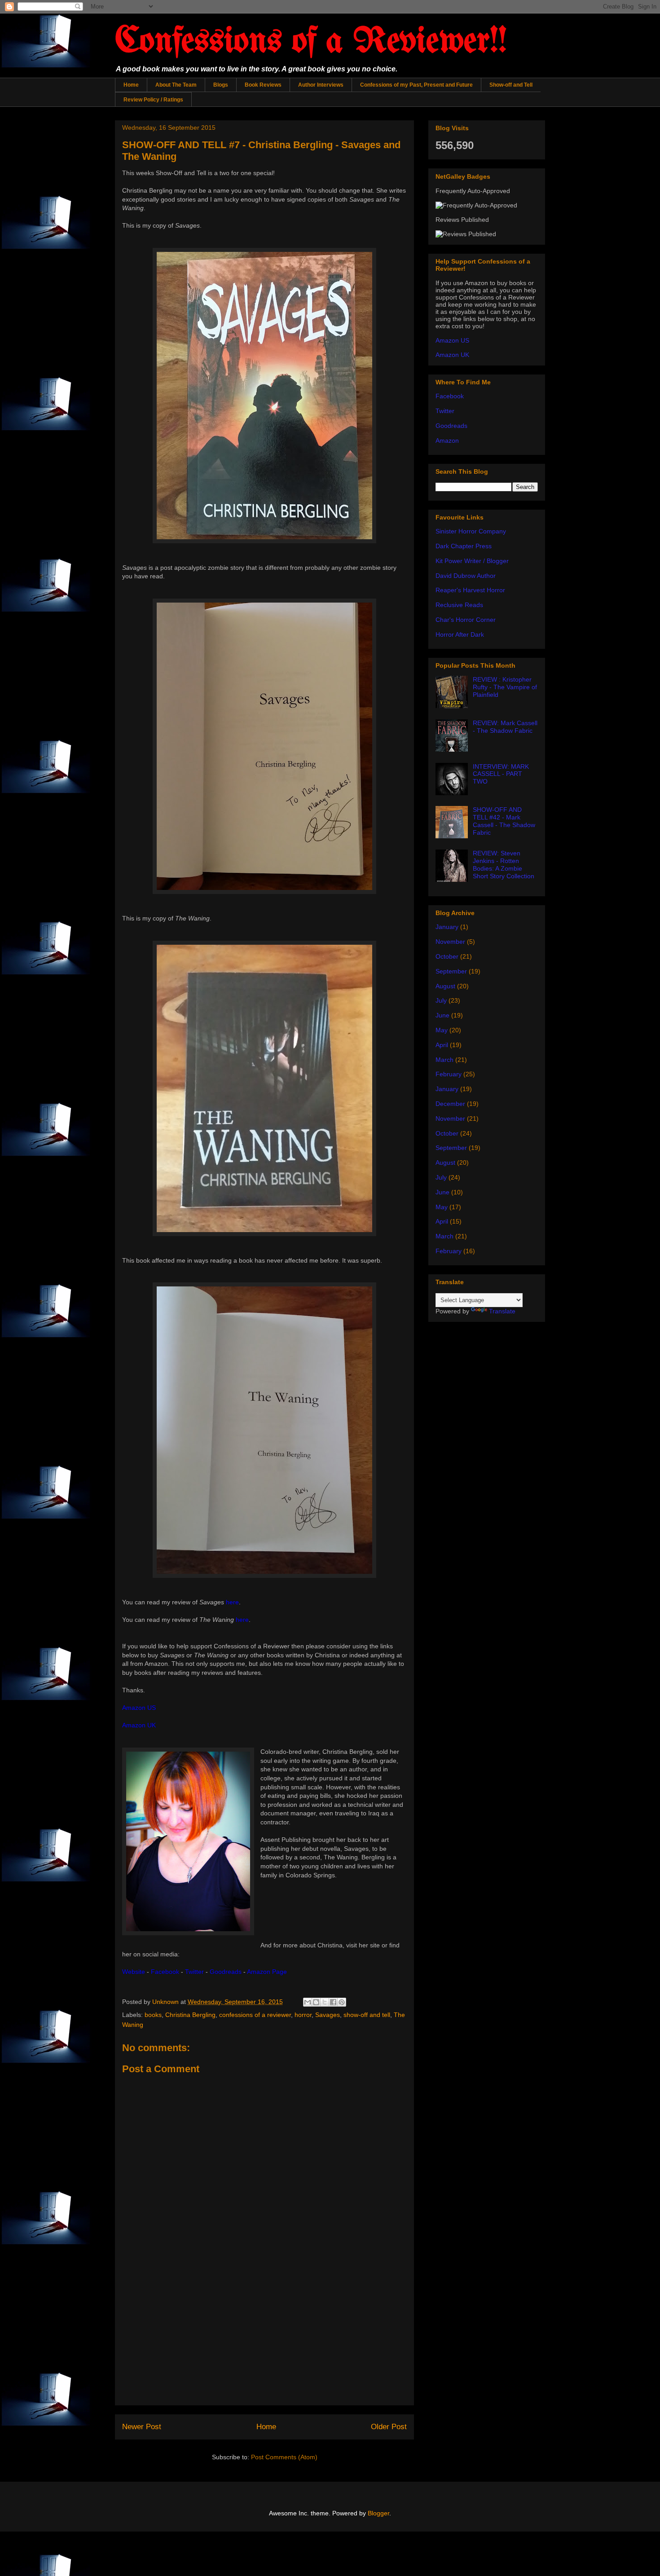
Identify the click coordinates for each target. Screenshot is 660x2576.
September (451, 971)
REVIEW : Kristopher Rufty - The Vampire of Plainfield (505, 687)
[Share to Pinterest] (342, 2002)
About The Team (176, 85)
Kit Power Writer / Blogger (472, 561)
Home (131, 85)
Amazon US (452, 340)
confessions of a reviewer (255, 2015)
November (450, 942)
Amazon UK (452, 355)
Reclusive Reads (459, 605)
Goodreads (451, 426)
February (449, 1074)
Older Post (389, 2427)
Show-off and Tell (511, 85)
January (447, 927)
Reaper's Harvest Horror (470, 590)
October (447, 956)
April (442, 1045)
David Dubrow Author (466, 576)
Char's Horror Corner (466, 620)
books (153, 2015)
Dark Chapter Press (464, 546)
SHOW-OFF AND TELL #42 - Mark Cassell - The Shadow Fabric (504, 821)
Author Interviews (321, 85)
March (444, 1060)
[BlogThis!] (316, 2002)
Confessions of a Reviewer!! (311, 42)
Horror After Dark (460, 634)
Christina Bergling (190, 2015)
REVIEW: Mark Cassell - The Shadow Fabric (505, 727)
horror (303, 2015)
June (442, 1015)
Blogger (378, 2513)
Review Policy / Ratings (153, 100)
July (441, 1000)
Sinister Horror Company (471, 531)
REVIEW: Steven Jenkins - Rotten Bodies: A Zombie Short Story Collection (504, 864)
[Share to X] (325, 2002)
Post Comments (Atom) (284, 2457)
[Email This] (308, 2002)
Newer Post (142, 2427)
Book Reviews (263, 85)
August (445, 986)
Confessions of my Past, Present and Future (416, 85)
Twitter (445, 411)
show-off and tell (367, 2015)
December (450, 1104)
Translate (502, 1311)
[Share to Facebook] (333, 2002)
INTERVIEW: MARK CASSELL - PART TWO (501, 774)
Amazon (447, 440)
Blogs (221, 85)
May (442, 1030)
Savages (328, 2015)
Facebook (450, 396)
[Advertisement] (264, 2342)
